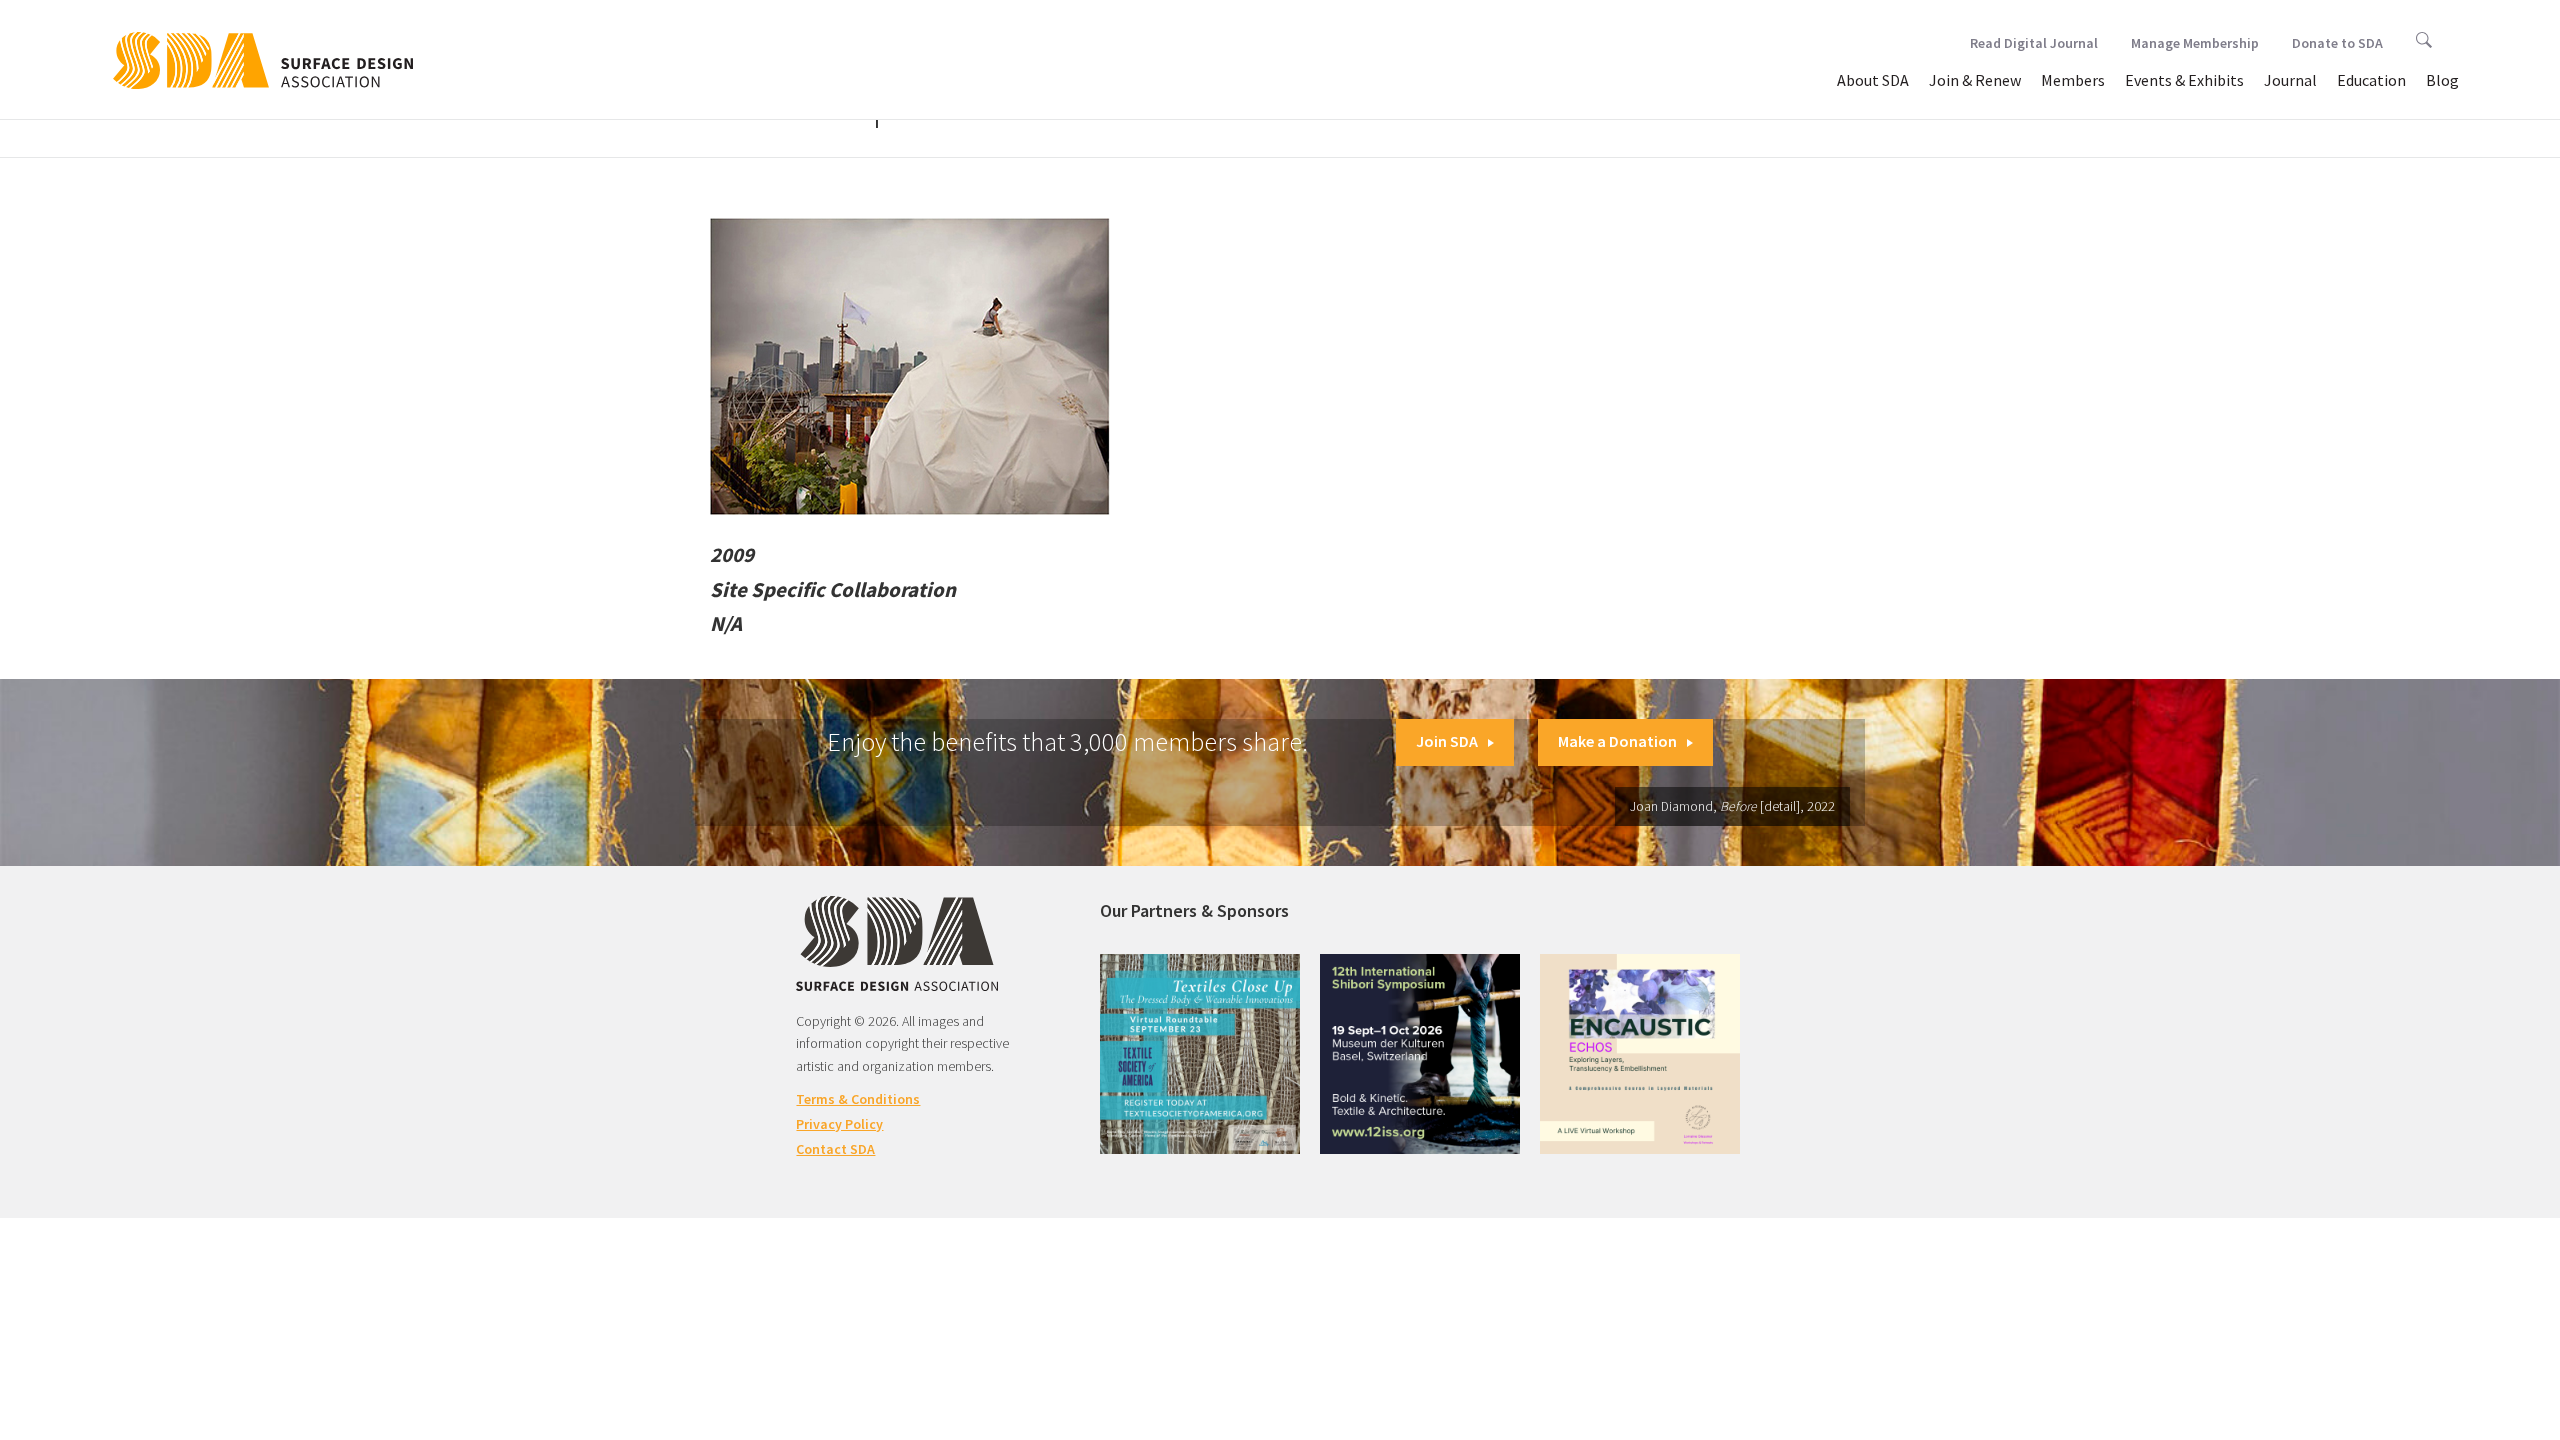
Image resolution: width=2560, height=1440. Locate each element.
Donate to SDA (2337, 43)
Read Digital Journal (2034, 43)
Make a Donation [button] (1617, 741)
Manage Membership (2195, 43)
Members (2073, 80)
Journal (2290, 80)
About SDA (1873, 80)
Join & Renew (1975, 80)
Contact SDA (835, 1149)
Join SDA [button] (1447, 741)
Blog (2442, 80)
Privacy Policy (839, 1124)
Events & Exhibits (2184, 80)
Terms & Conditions (858, 1099)
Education (2371, 80)
